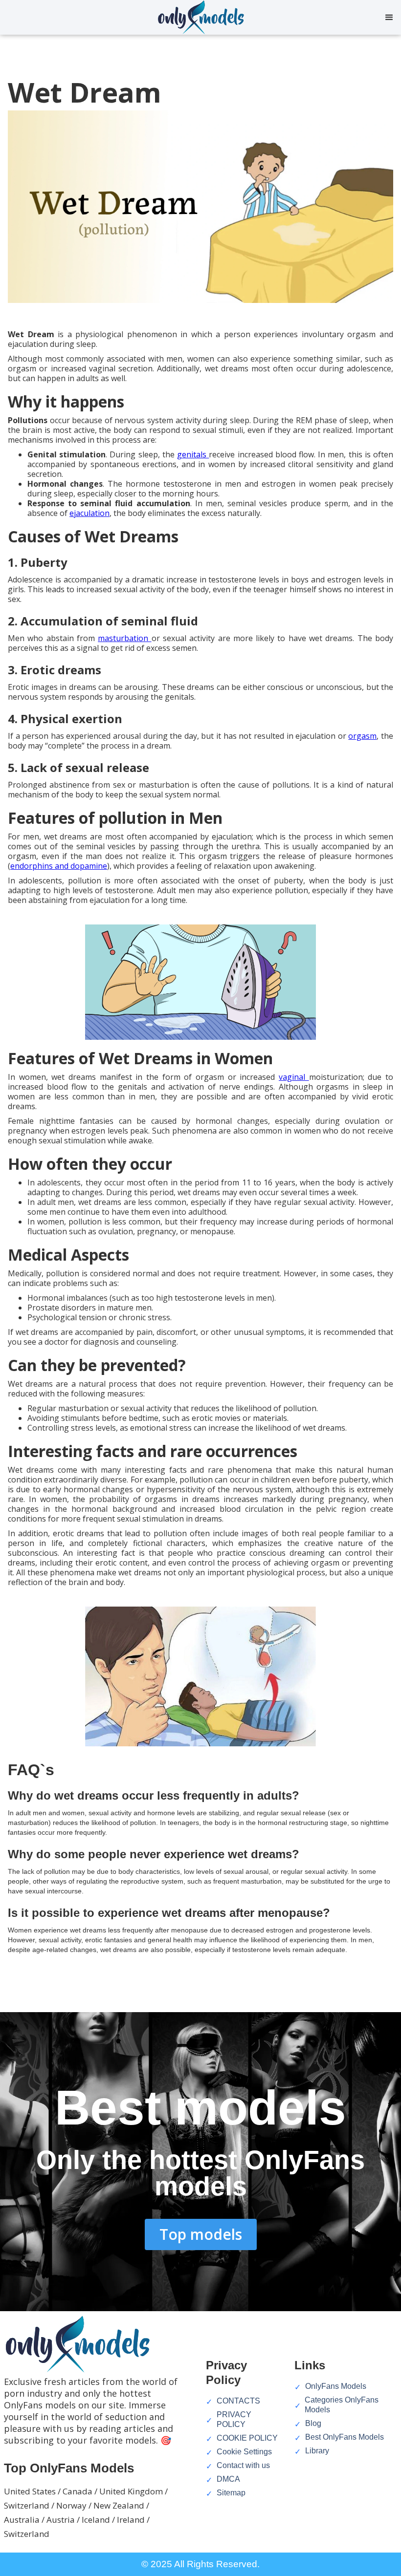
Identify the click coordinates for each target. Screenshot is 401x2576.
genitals (193, 454)
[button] (389, 18)
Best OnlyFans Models (345, 2437)
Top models (201, 2234)
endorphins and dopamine (59, 866)
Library (317, 2451)
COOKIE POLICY (247, 2438)
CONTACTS (238, 2401)
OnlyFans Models (336, 2386)
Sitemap (231, 2493)
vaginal (294, 1077)
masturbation (124, 638)
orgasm (362, 736)
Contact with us (243, 2465)
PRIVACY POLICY (234, 2419)
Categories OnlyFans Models (342, 2405)
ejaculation (89, 513)
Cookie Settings (244, 2452)
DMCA (228, 2479)
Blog (313, 2423)
